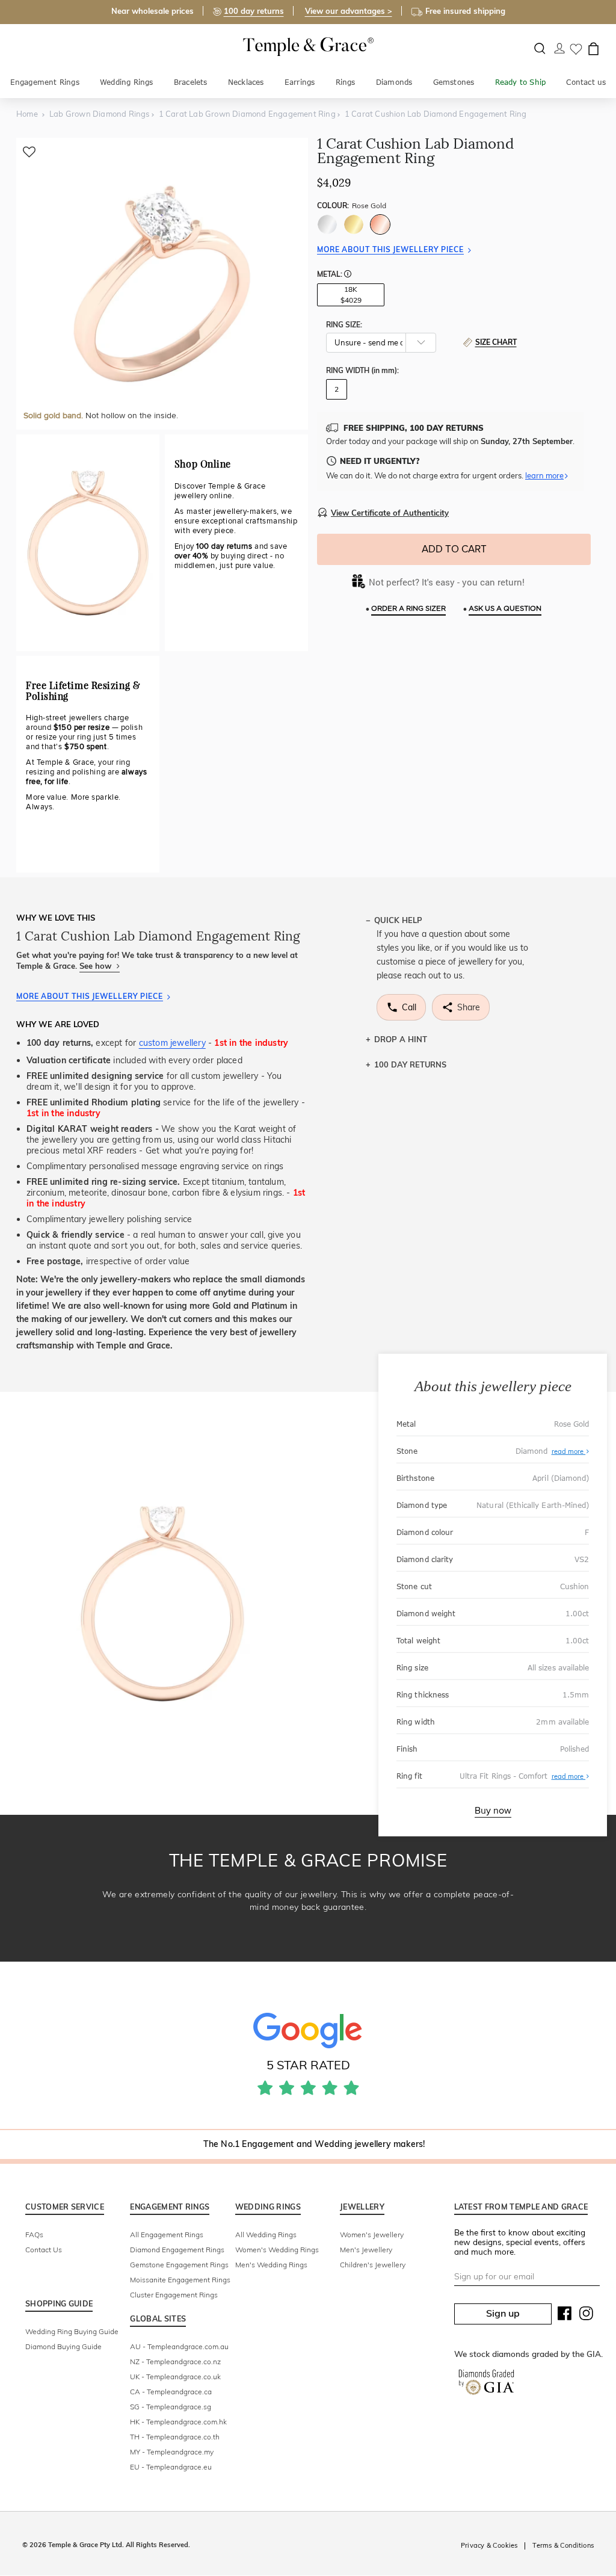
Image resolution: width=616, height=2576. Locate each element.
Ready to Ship (521, 82)
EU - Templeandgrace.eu (171, 2467)
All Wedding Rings (266, 2235)
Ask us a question (505, 609)
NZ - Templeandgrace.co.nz (175, 2361)
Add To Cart (454, 549)
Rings (346, 82)
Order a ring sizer (408, 609)
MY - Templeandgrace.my (172, 2452)
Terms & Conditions (563, 2545)
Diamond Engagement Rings (177, 2250)
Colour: (352, 205)
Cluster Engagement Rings (174, 2295)
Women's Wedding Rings (277, 2250)
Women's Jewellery (372, 2235)
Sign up (503, 2313)
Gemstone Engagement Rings (179, 2265)
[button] (348, 275)
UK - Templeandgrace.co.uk (175, 2377)
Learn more (544, 475)
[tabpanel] (162, 284)
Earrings (300, 82)
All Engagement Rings (167, 2235)
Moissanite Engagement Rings (180, 2280)
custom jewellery (172, 1043)
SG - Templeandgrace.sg (171, 2407)
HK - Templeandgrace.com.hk (178, 2422)
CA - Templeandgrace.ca (171, 2392)
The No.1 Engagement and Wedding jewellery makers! (314, 2144)
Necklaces (246, 82)
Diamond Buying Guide (63, 2346)
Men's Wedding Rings (271, 2265)
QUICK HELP (398, 920)
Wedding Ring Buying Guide (72, 2331)
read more (569, 1451)
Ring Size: (344, 325)
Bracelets (191, 82)
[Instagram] (587, 2316)
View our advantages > (349, 11)
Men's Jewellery (366, 2250)
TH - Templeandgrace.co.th (175, 2437)
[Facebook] (565, 2316)
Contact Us (44, 2250)
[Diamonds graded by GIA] (486, 2385)
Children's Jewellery (373, 2265)
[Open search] (540, 48)
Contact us (586, 82)
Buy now (493, 1811)
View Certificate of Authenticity (390, 513)
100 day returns (254, 11)
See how (97, 966)
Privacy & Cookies (489, 2545)
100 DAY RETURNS (410, 1064)
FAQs (34, 2235)
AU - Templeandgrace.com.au (179, 2346)
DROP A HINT (401, 1039)
